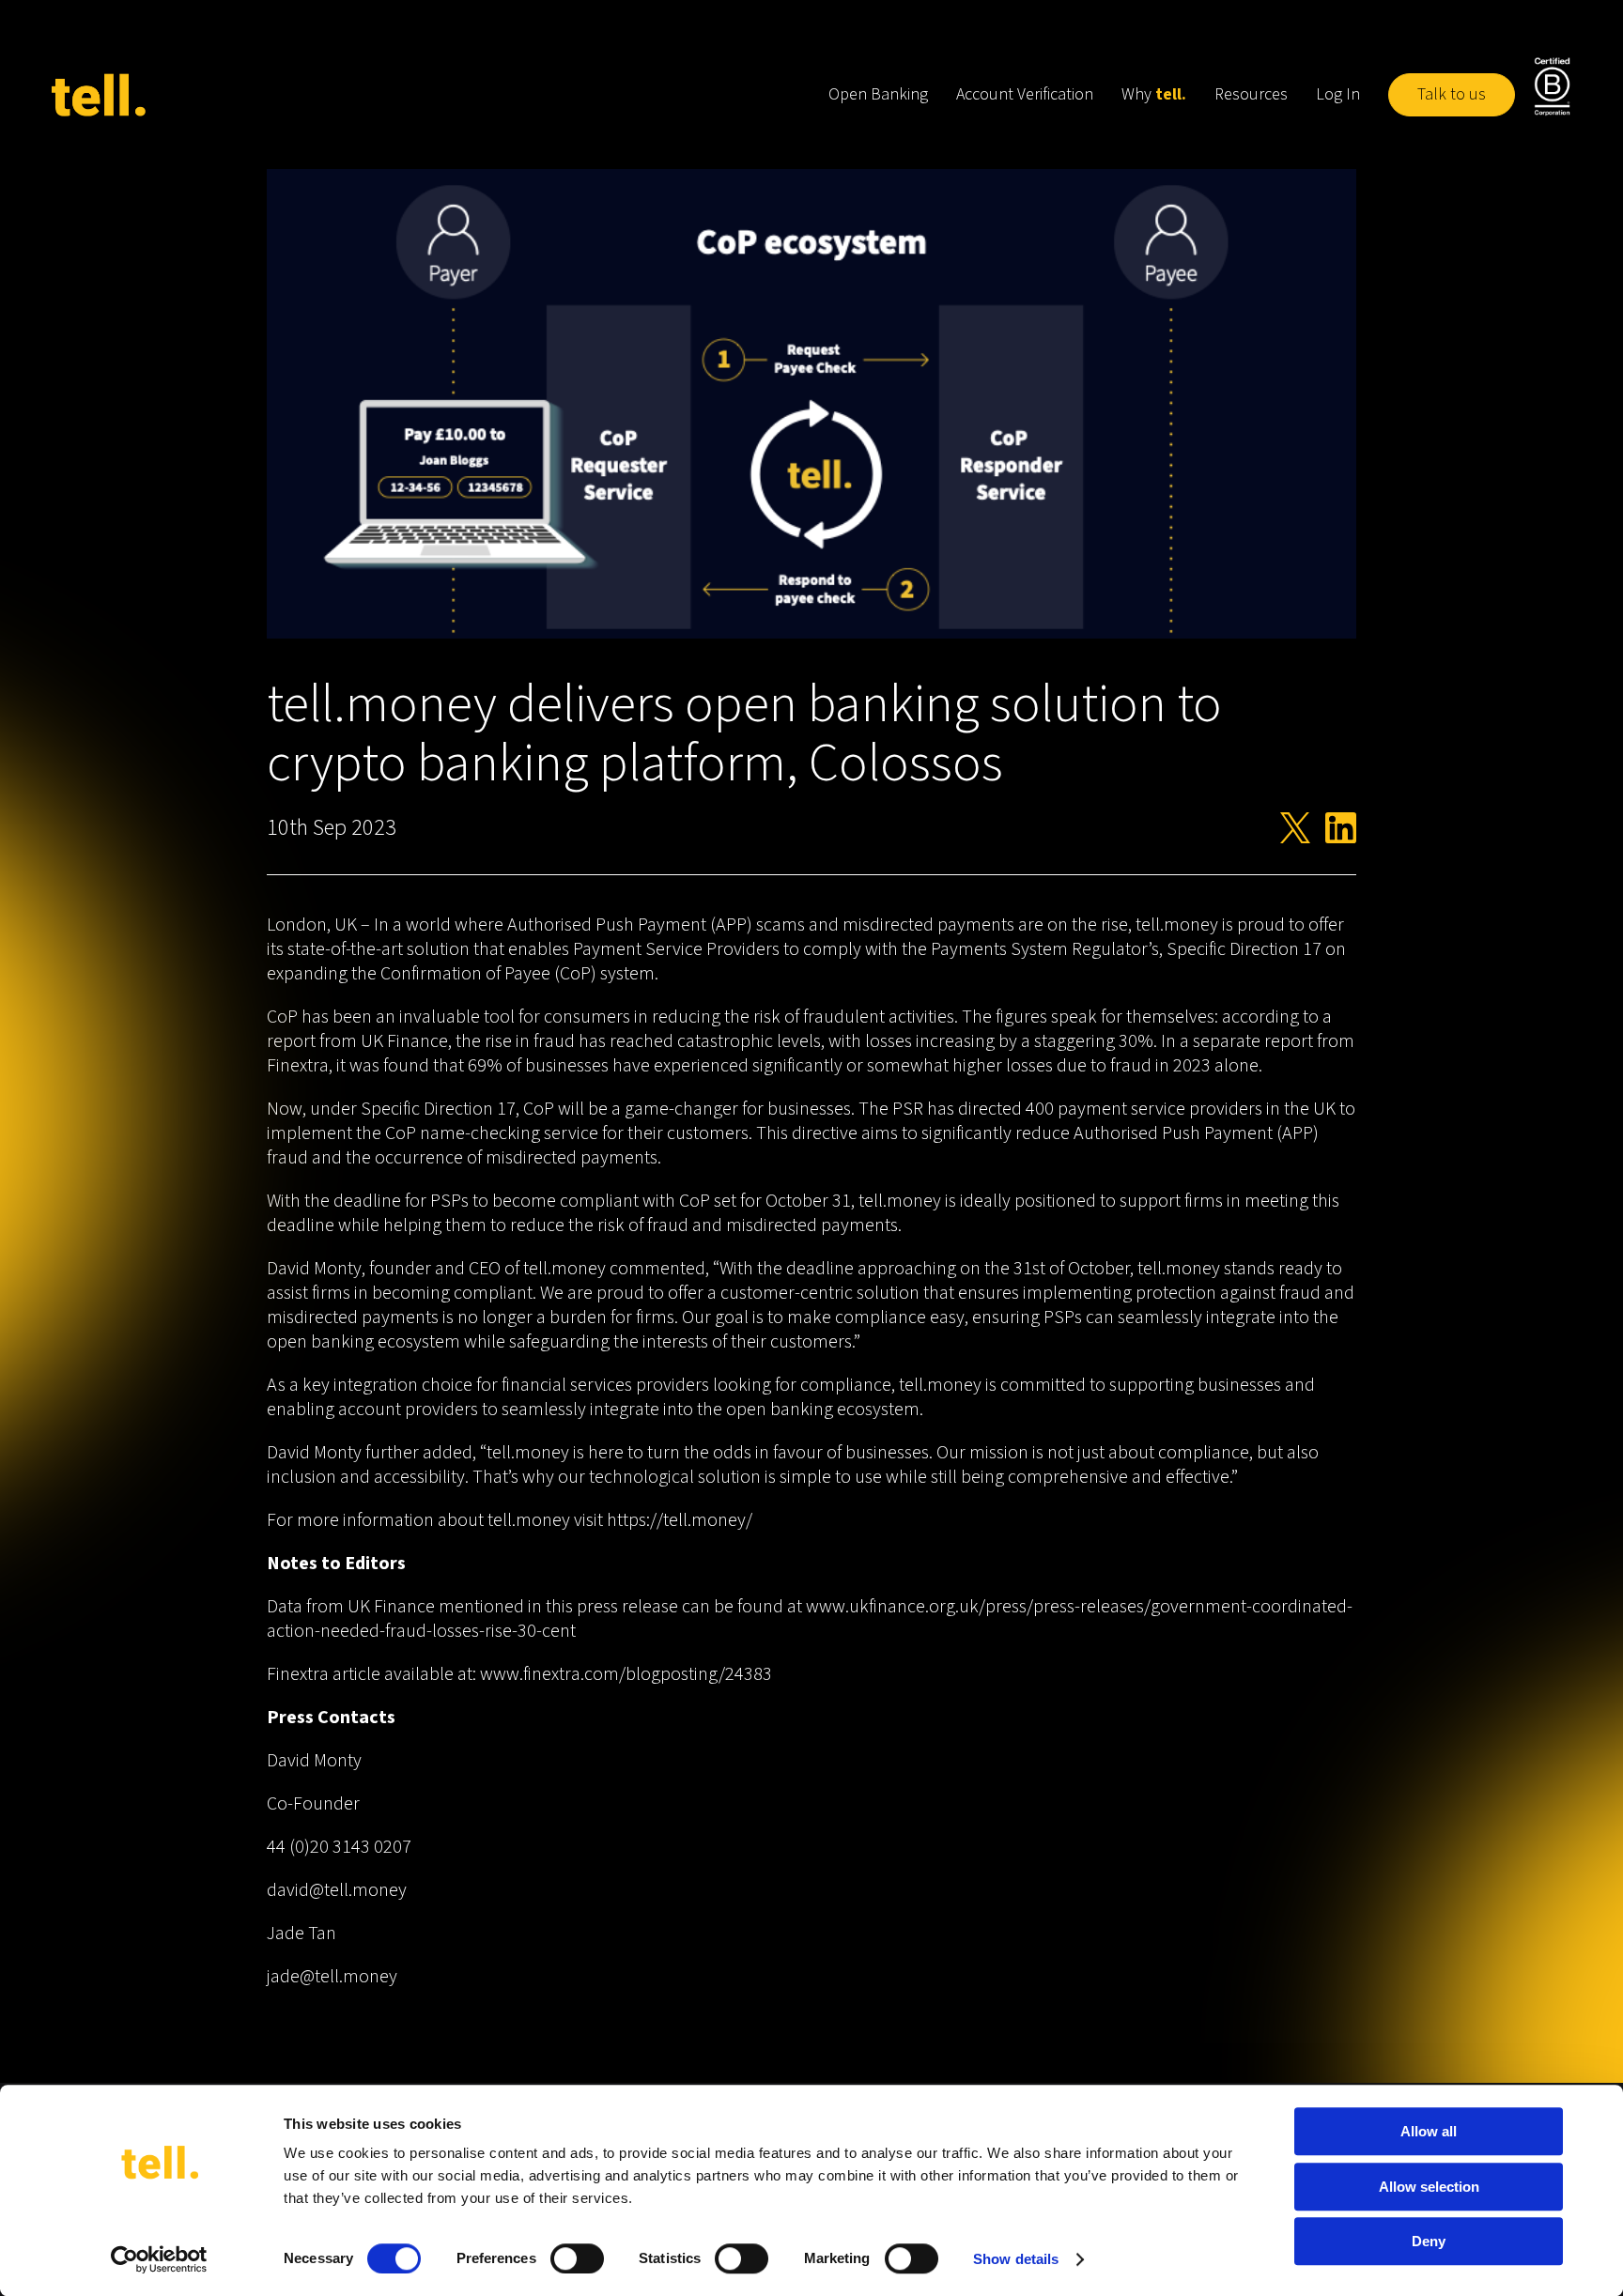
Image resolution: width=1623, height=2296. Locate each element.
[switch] (577, 2258)
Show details (1016, 2259)
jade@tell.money (332, 1977)
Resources (1251, 94)
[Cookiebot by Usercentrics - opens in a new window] (159, 2259)
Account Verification (1025, 94)
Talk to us (1452, 94)
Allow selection (1429, 2187)
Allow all (1429, 2131)
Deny (1429, 2241)
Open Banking (878, 94)
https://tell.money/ (680, 1520)
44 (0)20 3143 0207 (339, 1847)
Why (1154, 94)
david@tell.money (337, 1890)
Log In (1338, 94)
